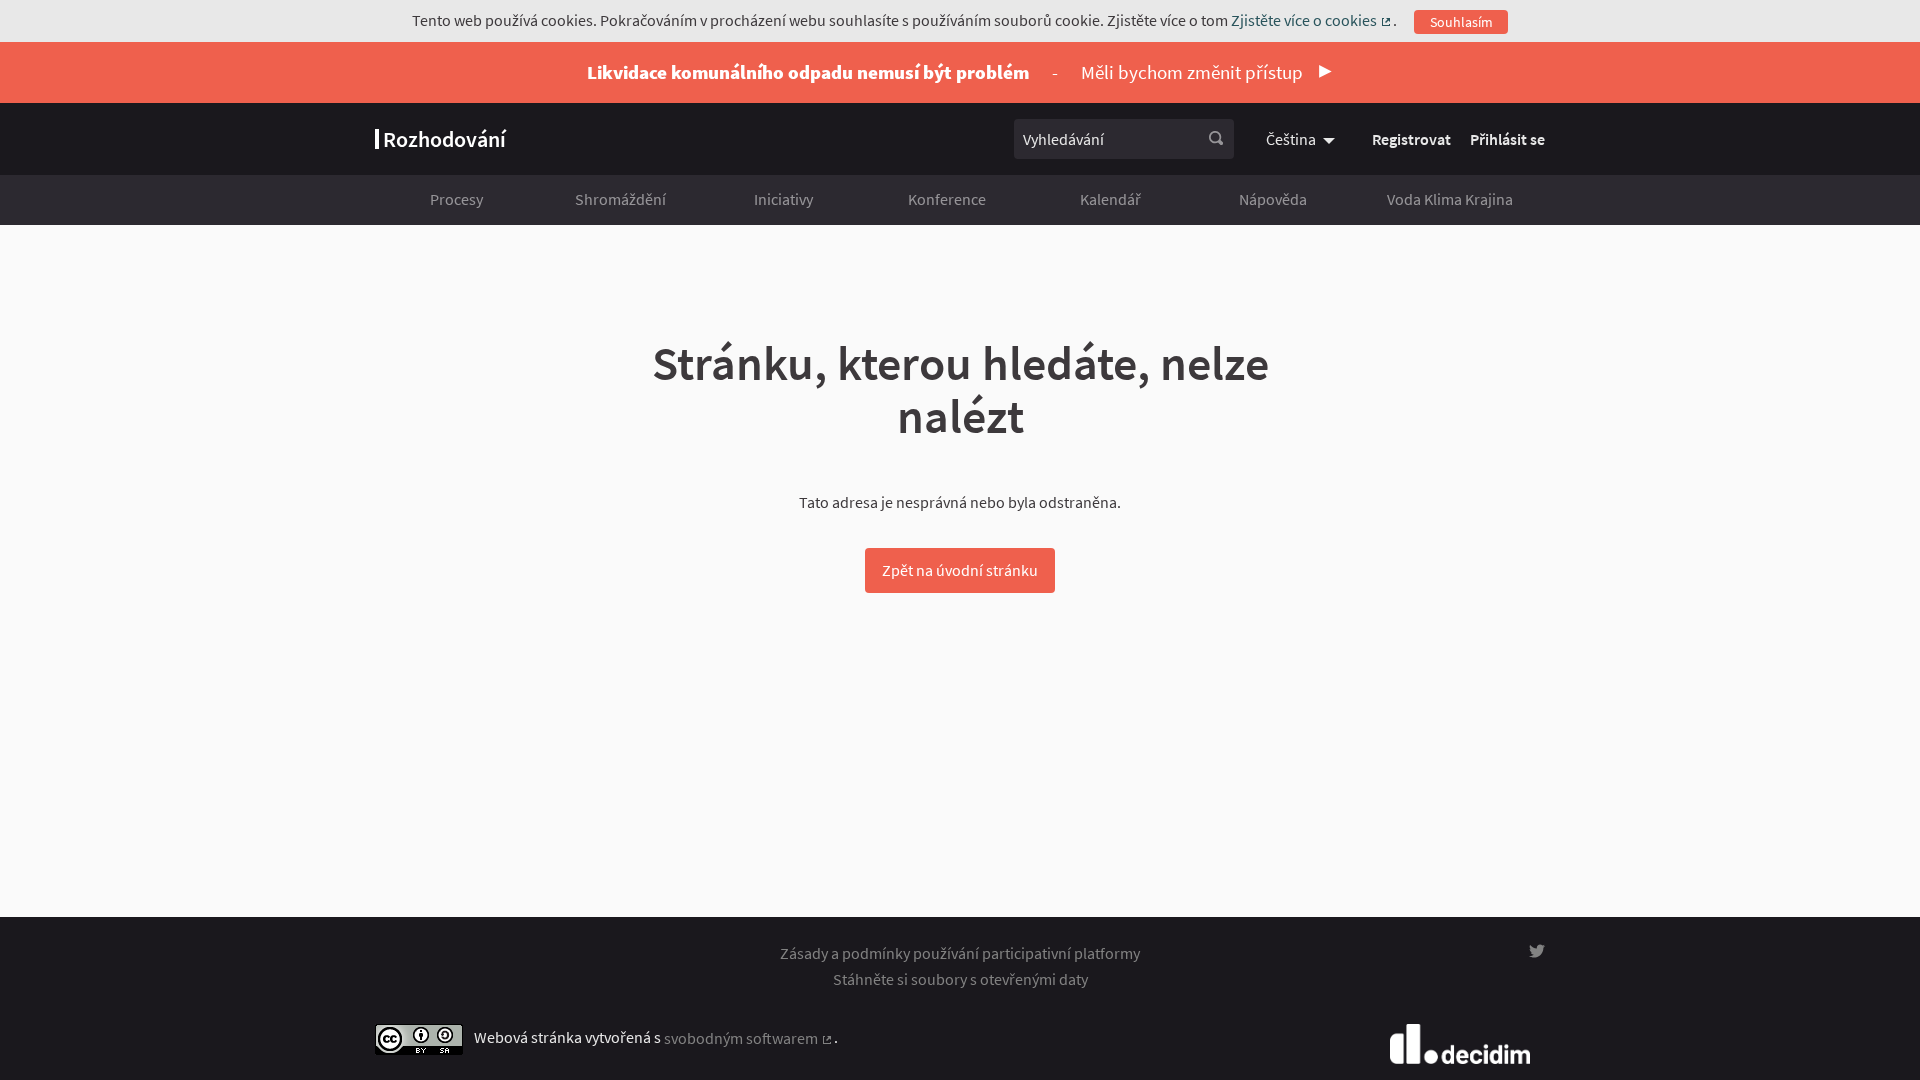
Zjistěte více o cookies (1312, 20)
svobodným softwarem (749, 1038)
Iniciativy (783, 199)
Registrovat (1411, 139)
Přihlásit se (1507, 139)
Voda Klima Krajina (1450, 199)
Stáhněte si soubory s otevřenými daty (960, 979)
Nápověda (1273, 199)
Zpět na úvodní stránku (960, 570)
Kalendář (1110, 199)
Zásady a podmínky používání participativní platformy (960, 953)
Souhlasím (1461, 22)
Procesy (456, 199)
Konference (947, 199)
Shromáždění (620, 199)
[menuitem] (1303, 139)
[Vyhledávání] (1216, 139)
